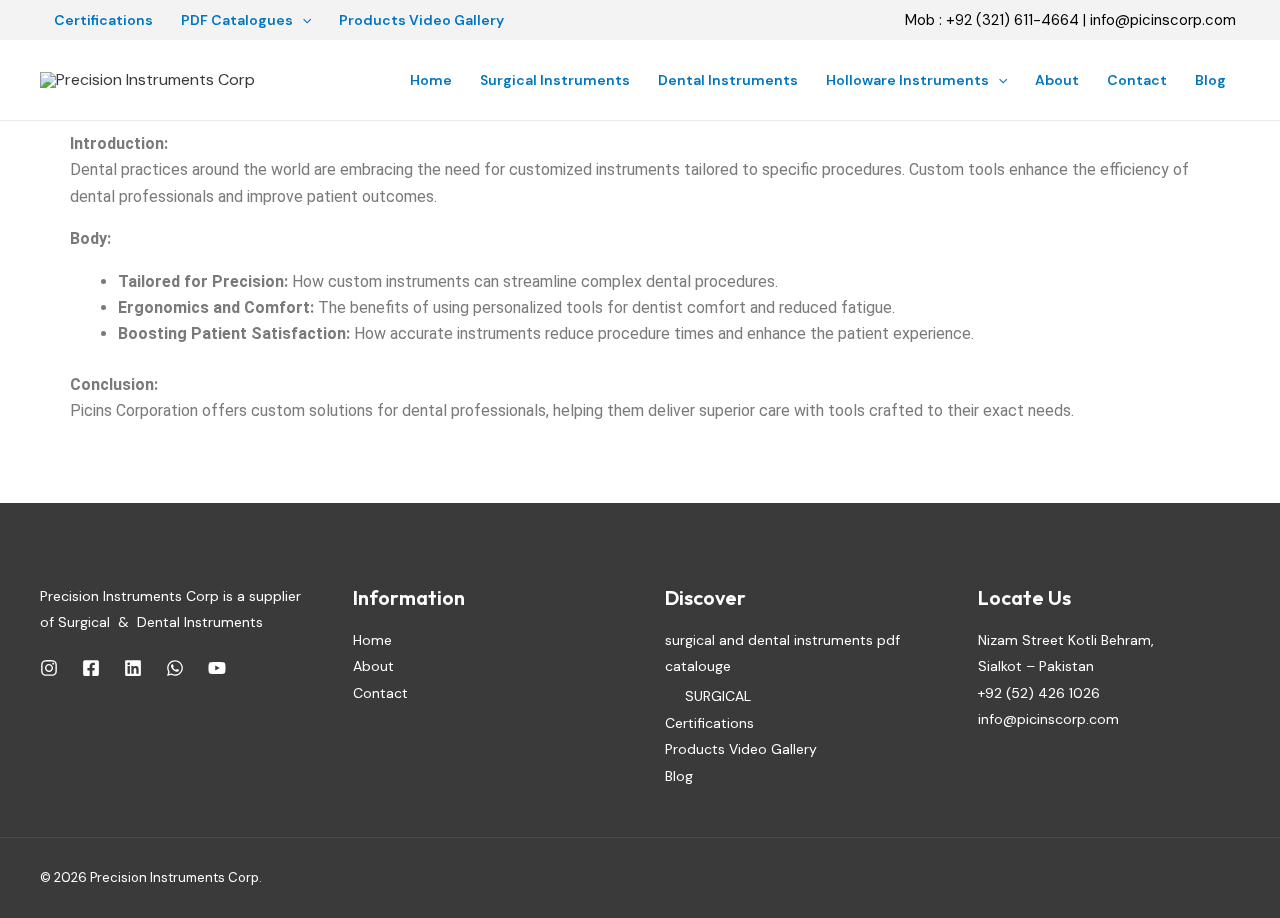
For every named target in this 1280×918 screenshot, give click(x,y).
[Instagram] (49, 668)
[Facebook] (91, 668)
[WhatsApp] (175, 668)
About (1057, 80)
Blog (1210, 80)
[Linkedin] (133, 668)
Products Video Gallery (421, 20)
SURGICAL (718, 696)
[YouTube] (217, 668)
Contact (1137, 80)
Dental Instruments (728, 80)
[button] (302, 20)
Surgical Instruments (555, 80)
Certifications (103, 20)
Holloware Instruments (907, 80)
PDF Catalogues (237, 20)
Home (431, 80)
